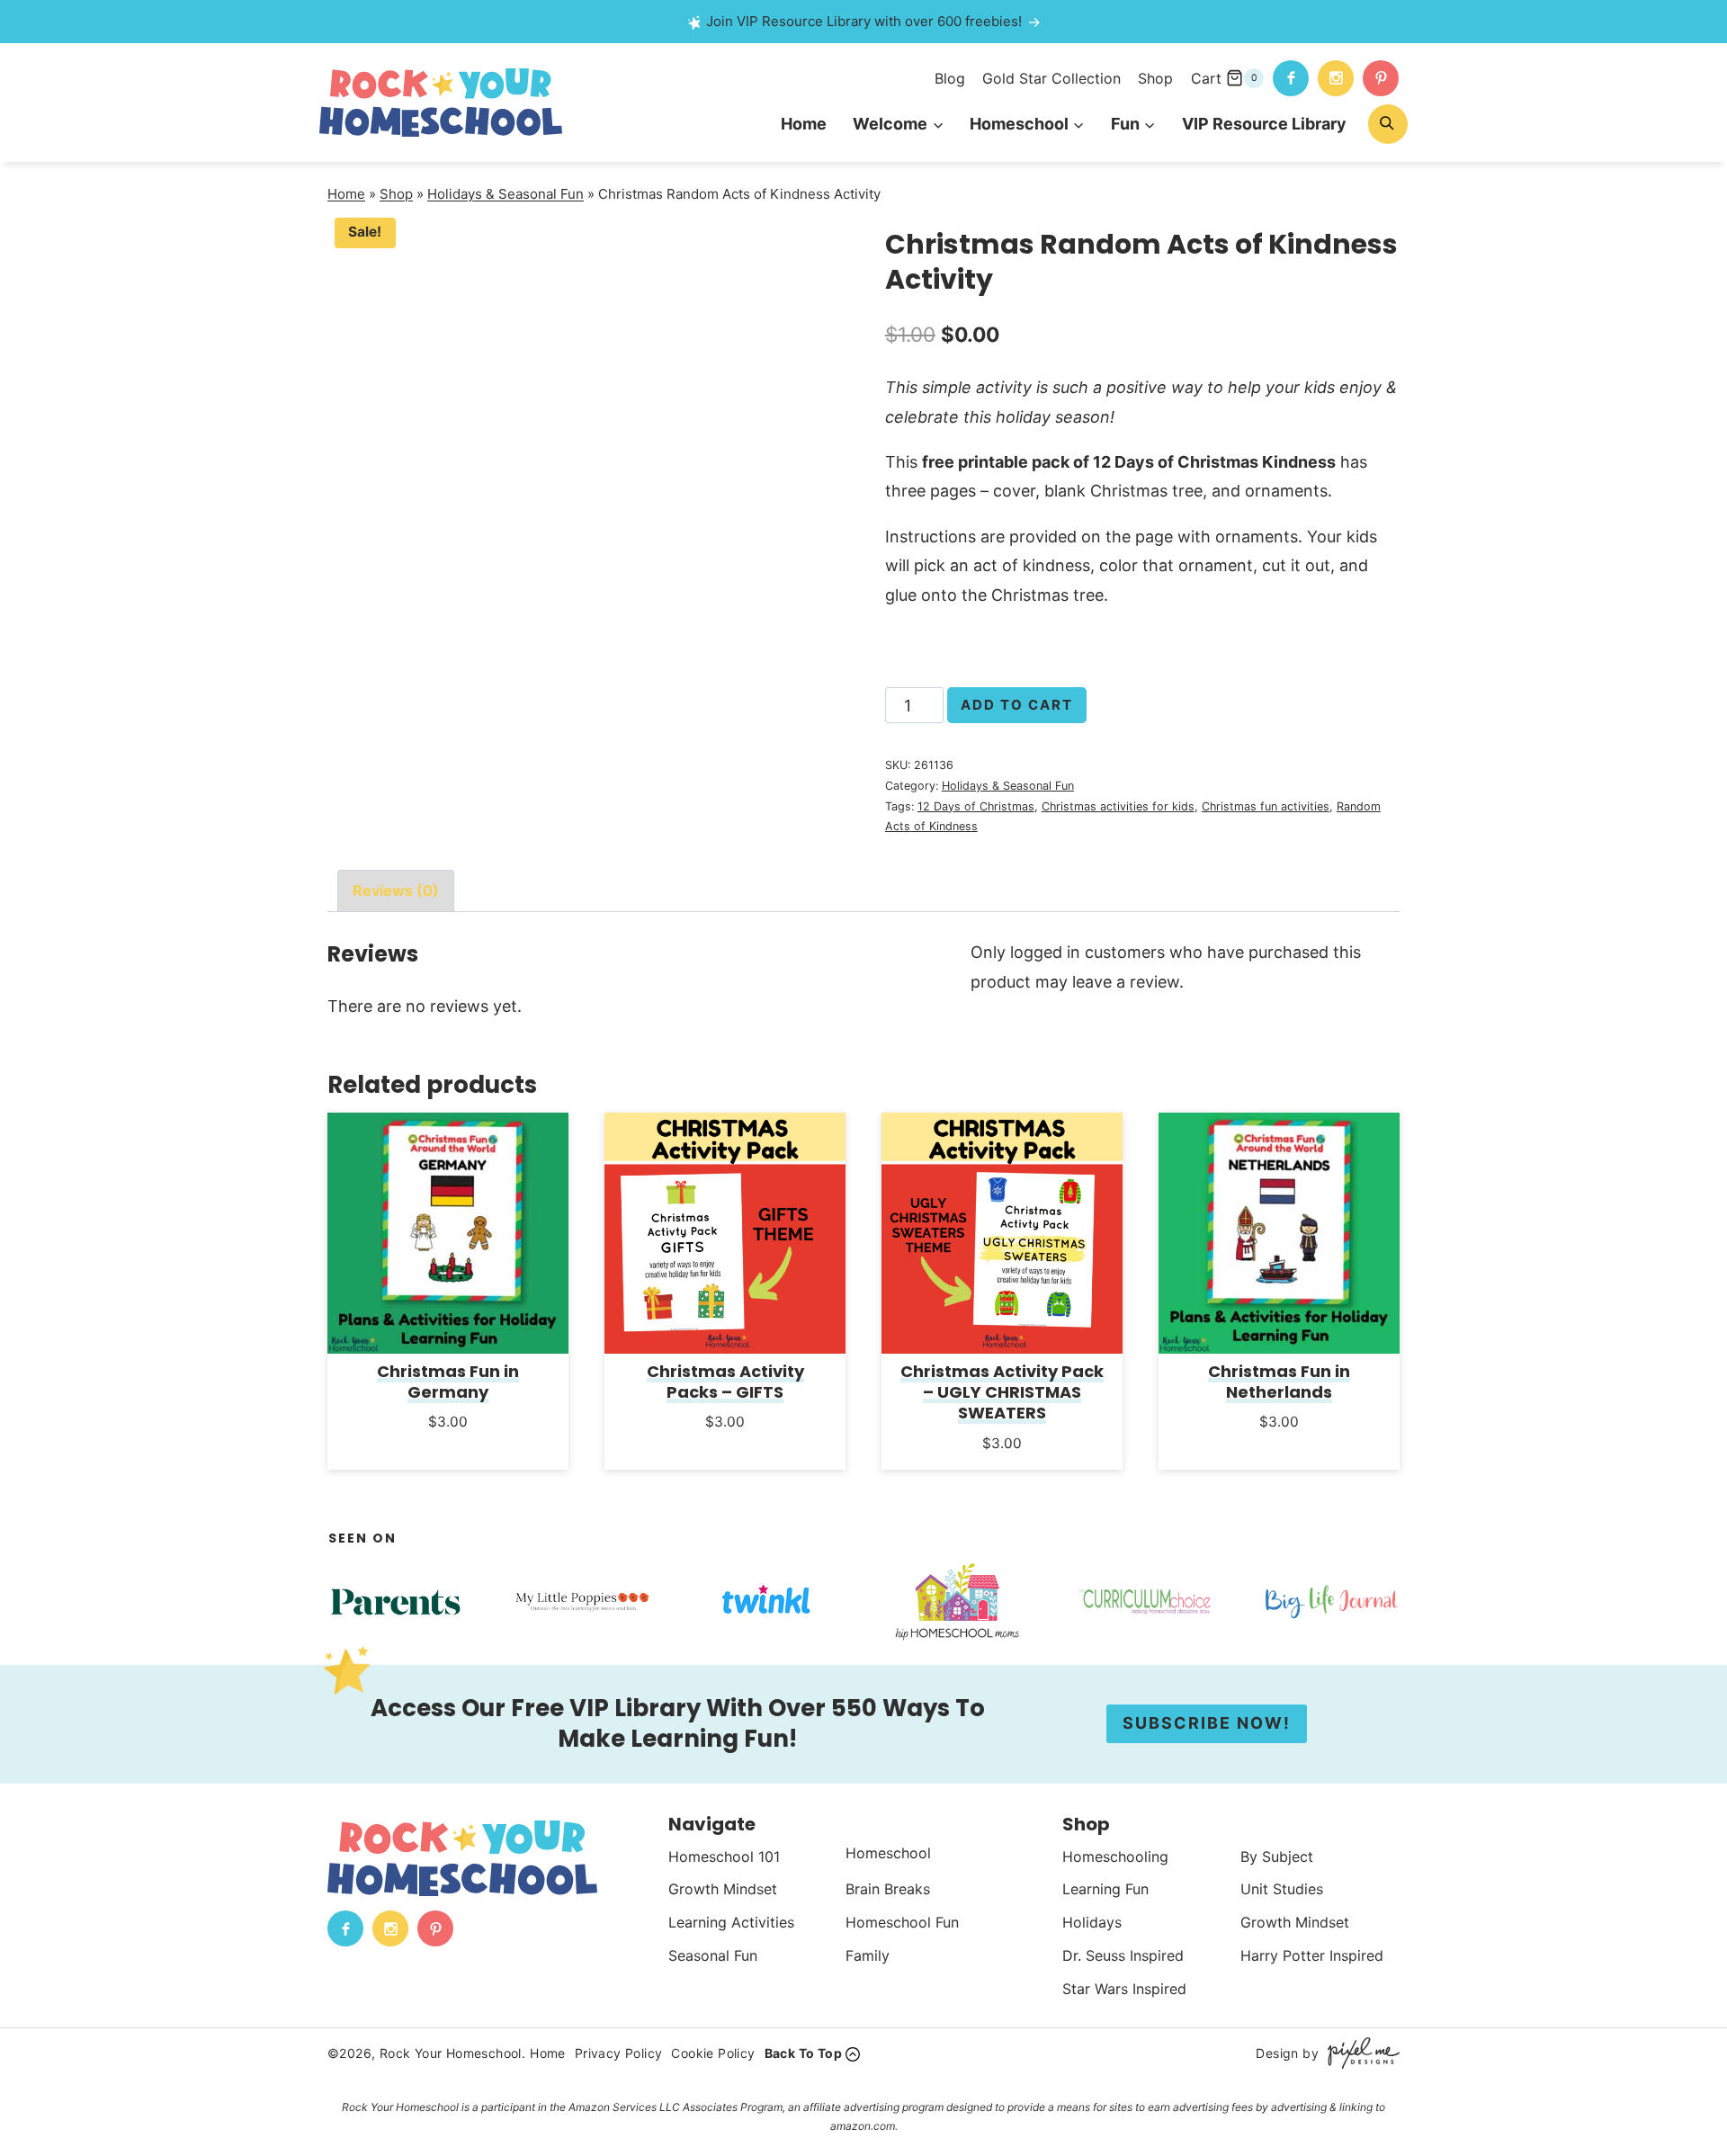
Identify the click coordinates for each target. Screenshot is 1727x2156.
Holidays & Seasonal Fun (506, 194)
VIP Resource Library (1264, 124)
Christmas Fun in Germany (448, 1382)
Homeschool (888, 1853)
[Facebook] (1291, 78)
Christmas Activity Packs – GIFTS (725, 1382)
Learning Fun (1105, 1889)
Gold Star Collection (1051, 78)
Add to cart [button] (448, 1446)
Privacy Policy (619, 2053)
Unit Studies (1282, 1889)
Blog (950, 78)
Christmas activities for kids (1118, 806)
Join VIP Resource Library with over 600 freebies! (864, 21)
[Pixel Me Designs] (1359, 2053)
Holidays (1092, 1922)
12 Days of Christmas (976, 806)
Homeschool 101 (724, 1856)
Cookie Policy (713, 2053)
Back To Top (803, 2053)
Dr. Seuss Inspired (1123, 1955)
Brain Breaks (888, 1889)
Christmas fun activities (1266, 806)
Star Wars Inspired (1124, 1989)
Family (868, 1955)
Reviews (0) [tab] (396, 890)
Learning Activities (731, 1922)
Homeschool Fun (902, 1922)
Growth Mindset (723, 1889)
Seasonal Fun (713, 1955)
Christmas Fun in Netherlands (1279, 1382)
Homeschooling (1115, 1856)
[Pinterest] (1381, 78)
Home (804, 124)
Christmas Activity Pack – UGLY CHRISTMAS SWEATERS (1002, 1392)
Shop (1155, 78)
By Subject (1277, 1856)
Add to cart (1017, 705)
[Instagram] (1336, 78)
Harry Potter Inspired (1312, 1955)
